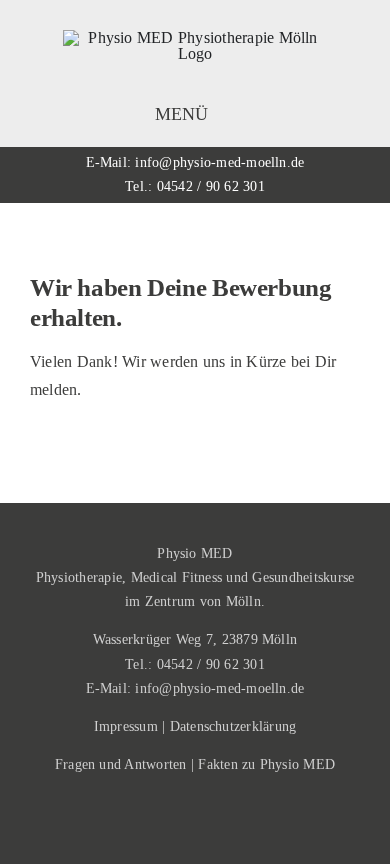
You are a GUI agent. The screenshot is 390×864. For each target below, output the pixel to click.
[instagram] (195, 825)
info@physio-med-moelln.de (219, 162)
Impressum (126, 726)
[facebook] (161, 825)
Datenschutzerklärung (233, 726)
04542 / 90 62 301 (211, 186)
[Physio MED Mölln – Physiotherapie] (195, 37)
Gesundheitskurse (303, 577)
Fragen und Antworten (121, 764)
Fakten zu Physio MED (266, 764)
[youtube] (229, 825)
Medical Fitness (177, 577)
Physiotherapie (79, 577)
